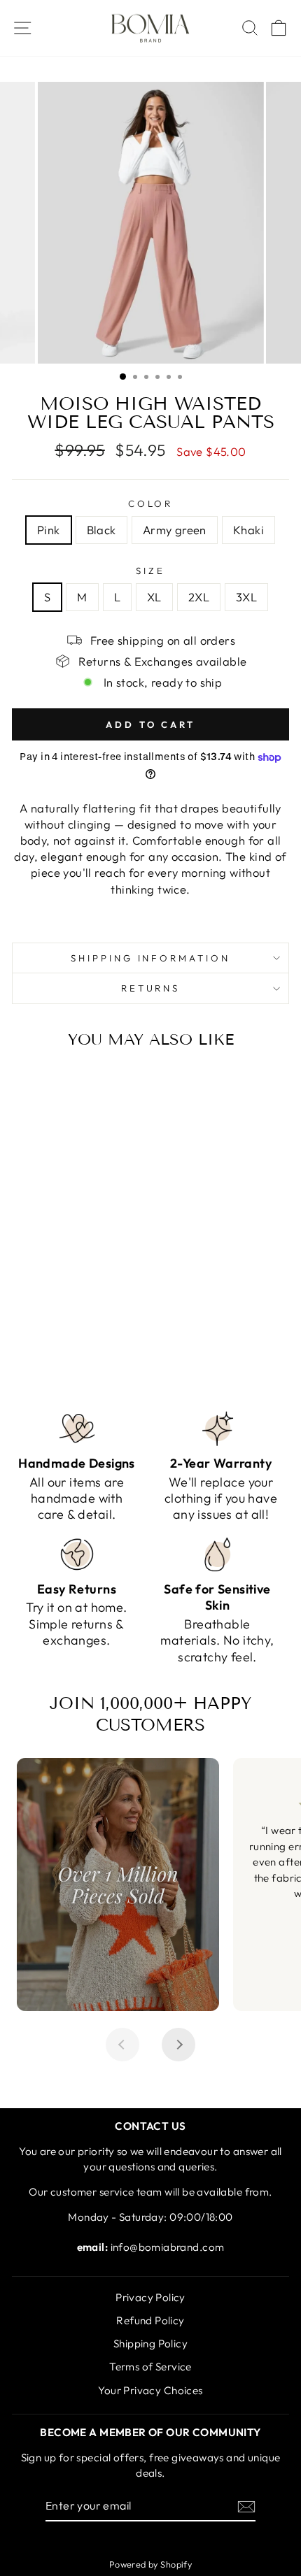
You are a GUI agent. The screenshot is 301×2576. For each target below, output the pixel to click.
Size (150, 571)
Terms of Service (150, 2367)
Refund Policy (150, 2320)
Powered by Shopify (150, 2564)
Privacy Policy (150, 2297)
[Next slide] (178, 2045)
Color (151, 503)
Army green (175, 530)
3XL (246, 597)
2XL (199, 597)
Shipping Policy (150, 2344)
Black (101, 530)
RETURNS (151, 988)
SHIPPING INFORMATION (151, 958)
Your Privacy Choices (150, 2390)
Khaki (248, 530)
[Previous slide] (122, 2045)
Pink (49, 530)
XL (154, 597)
